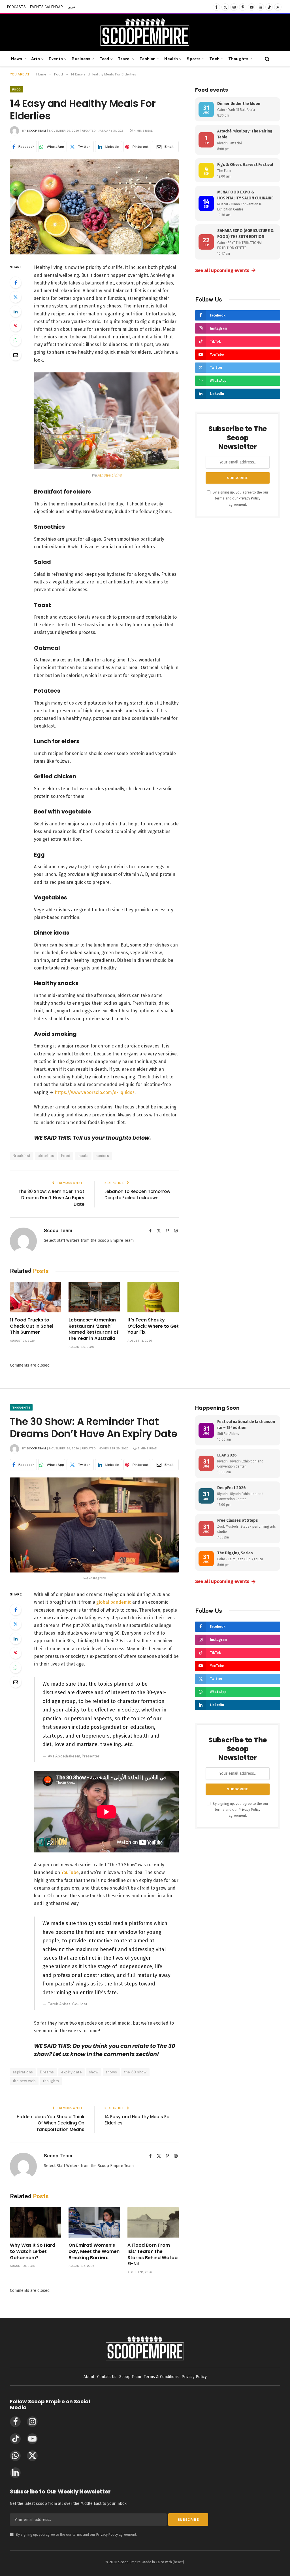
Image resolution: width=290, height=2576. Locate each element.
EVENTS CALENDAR (46, 7)
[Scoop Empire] (145, 33)
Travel (124, 59)
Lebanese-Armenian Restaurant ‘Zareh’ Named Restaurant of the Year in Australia (94, 1329)
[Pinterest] (16, 326)
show (94, 2072)
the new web (24, 2081)
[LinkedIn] (16, 311)
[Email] (16, 355)
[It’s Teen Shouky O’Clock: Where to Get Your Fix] (153, 1297)
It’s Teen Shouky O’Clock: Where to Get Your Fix (153, 1326)
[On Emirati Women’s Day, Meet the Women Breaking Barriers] (94, 2222)
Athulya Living (109, 475)
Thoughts (238, 59)
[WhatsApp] (16, 340)
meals (83, 1156)
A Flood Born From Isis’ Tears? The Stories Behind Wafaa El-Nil (153, 2254)
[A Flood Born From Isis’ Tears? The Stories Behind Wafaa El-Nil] (153, 2222)
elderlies (46, 1156)
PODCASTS (16, 7)
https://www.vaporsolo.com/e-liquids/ (95, 1092)
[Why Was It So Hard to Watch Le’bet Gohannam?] (36, 2222)
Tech (214, 59)
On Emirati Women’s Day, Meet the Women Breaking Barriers (94, 2251)
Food (104, 59)
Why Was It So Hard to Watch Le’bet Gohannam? (33, 2251)
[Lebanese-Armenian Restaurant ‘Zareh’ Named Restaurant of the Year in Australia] (94, 1297)
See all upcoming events (226, 270)
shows (111, 2072)
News (17, 59)
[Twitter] (16, 297)
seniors (103, 1156)
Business (81, 59)
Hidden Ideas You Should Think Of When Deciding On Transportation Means (51, 2123)
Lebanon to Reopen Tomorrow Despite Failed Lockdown (137, 1195)
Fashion (148, 59)
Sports (194, 59)
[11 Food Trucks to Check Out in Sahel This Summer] (36, 1297)
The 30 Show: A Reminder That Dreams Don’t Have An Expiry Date (51, 1198)
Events (56, 59)
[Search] (267, 59)
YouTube (70, 1872)
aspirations (23, 2072)
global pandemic (114, 1602)
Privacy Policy (250, 498)
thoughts (51, 2081)
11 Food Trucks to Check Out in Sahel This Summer (32, 1326)
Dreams (47, 2072)
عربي (71, 7)
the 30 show (135, 2072)
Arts (36, 59)
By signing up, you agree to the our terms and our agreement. (240, 498)
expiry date (72, 2072)
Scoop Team (36, 130)
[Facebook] (16, 283)
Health (171, 59)
